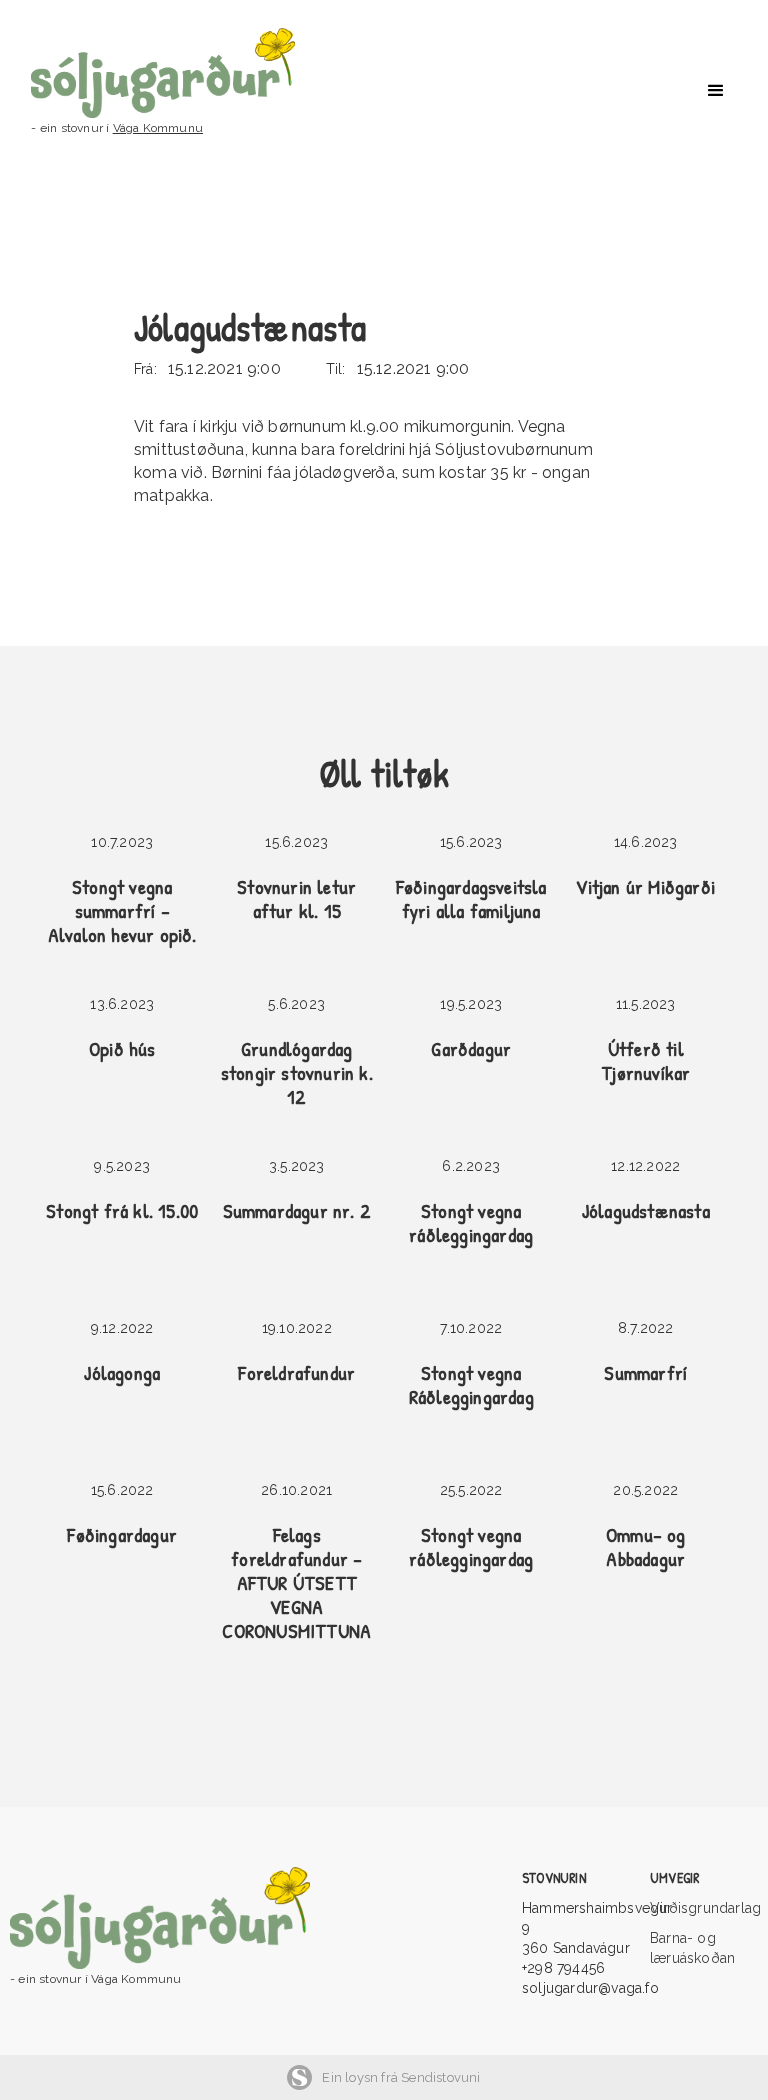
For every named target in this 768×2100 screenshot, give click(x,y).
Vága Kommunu (158, 128)
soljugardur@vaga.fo (590, 1988)
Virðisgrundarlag (704, 1908)
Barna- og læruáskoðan (692, 1948)
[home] (183, 73)
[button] (716, 91)
